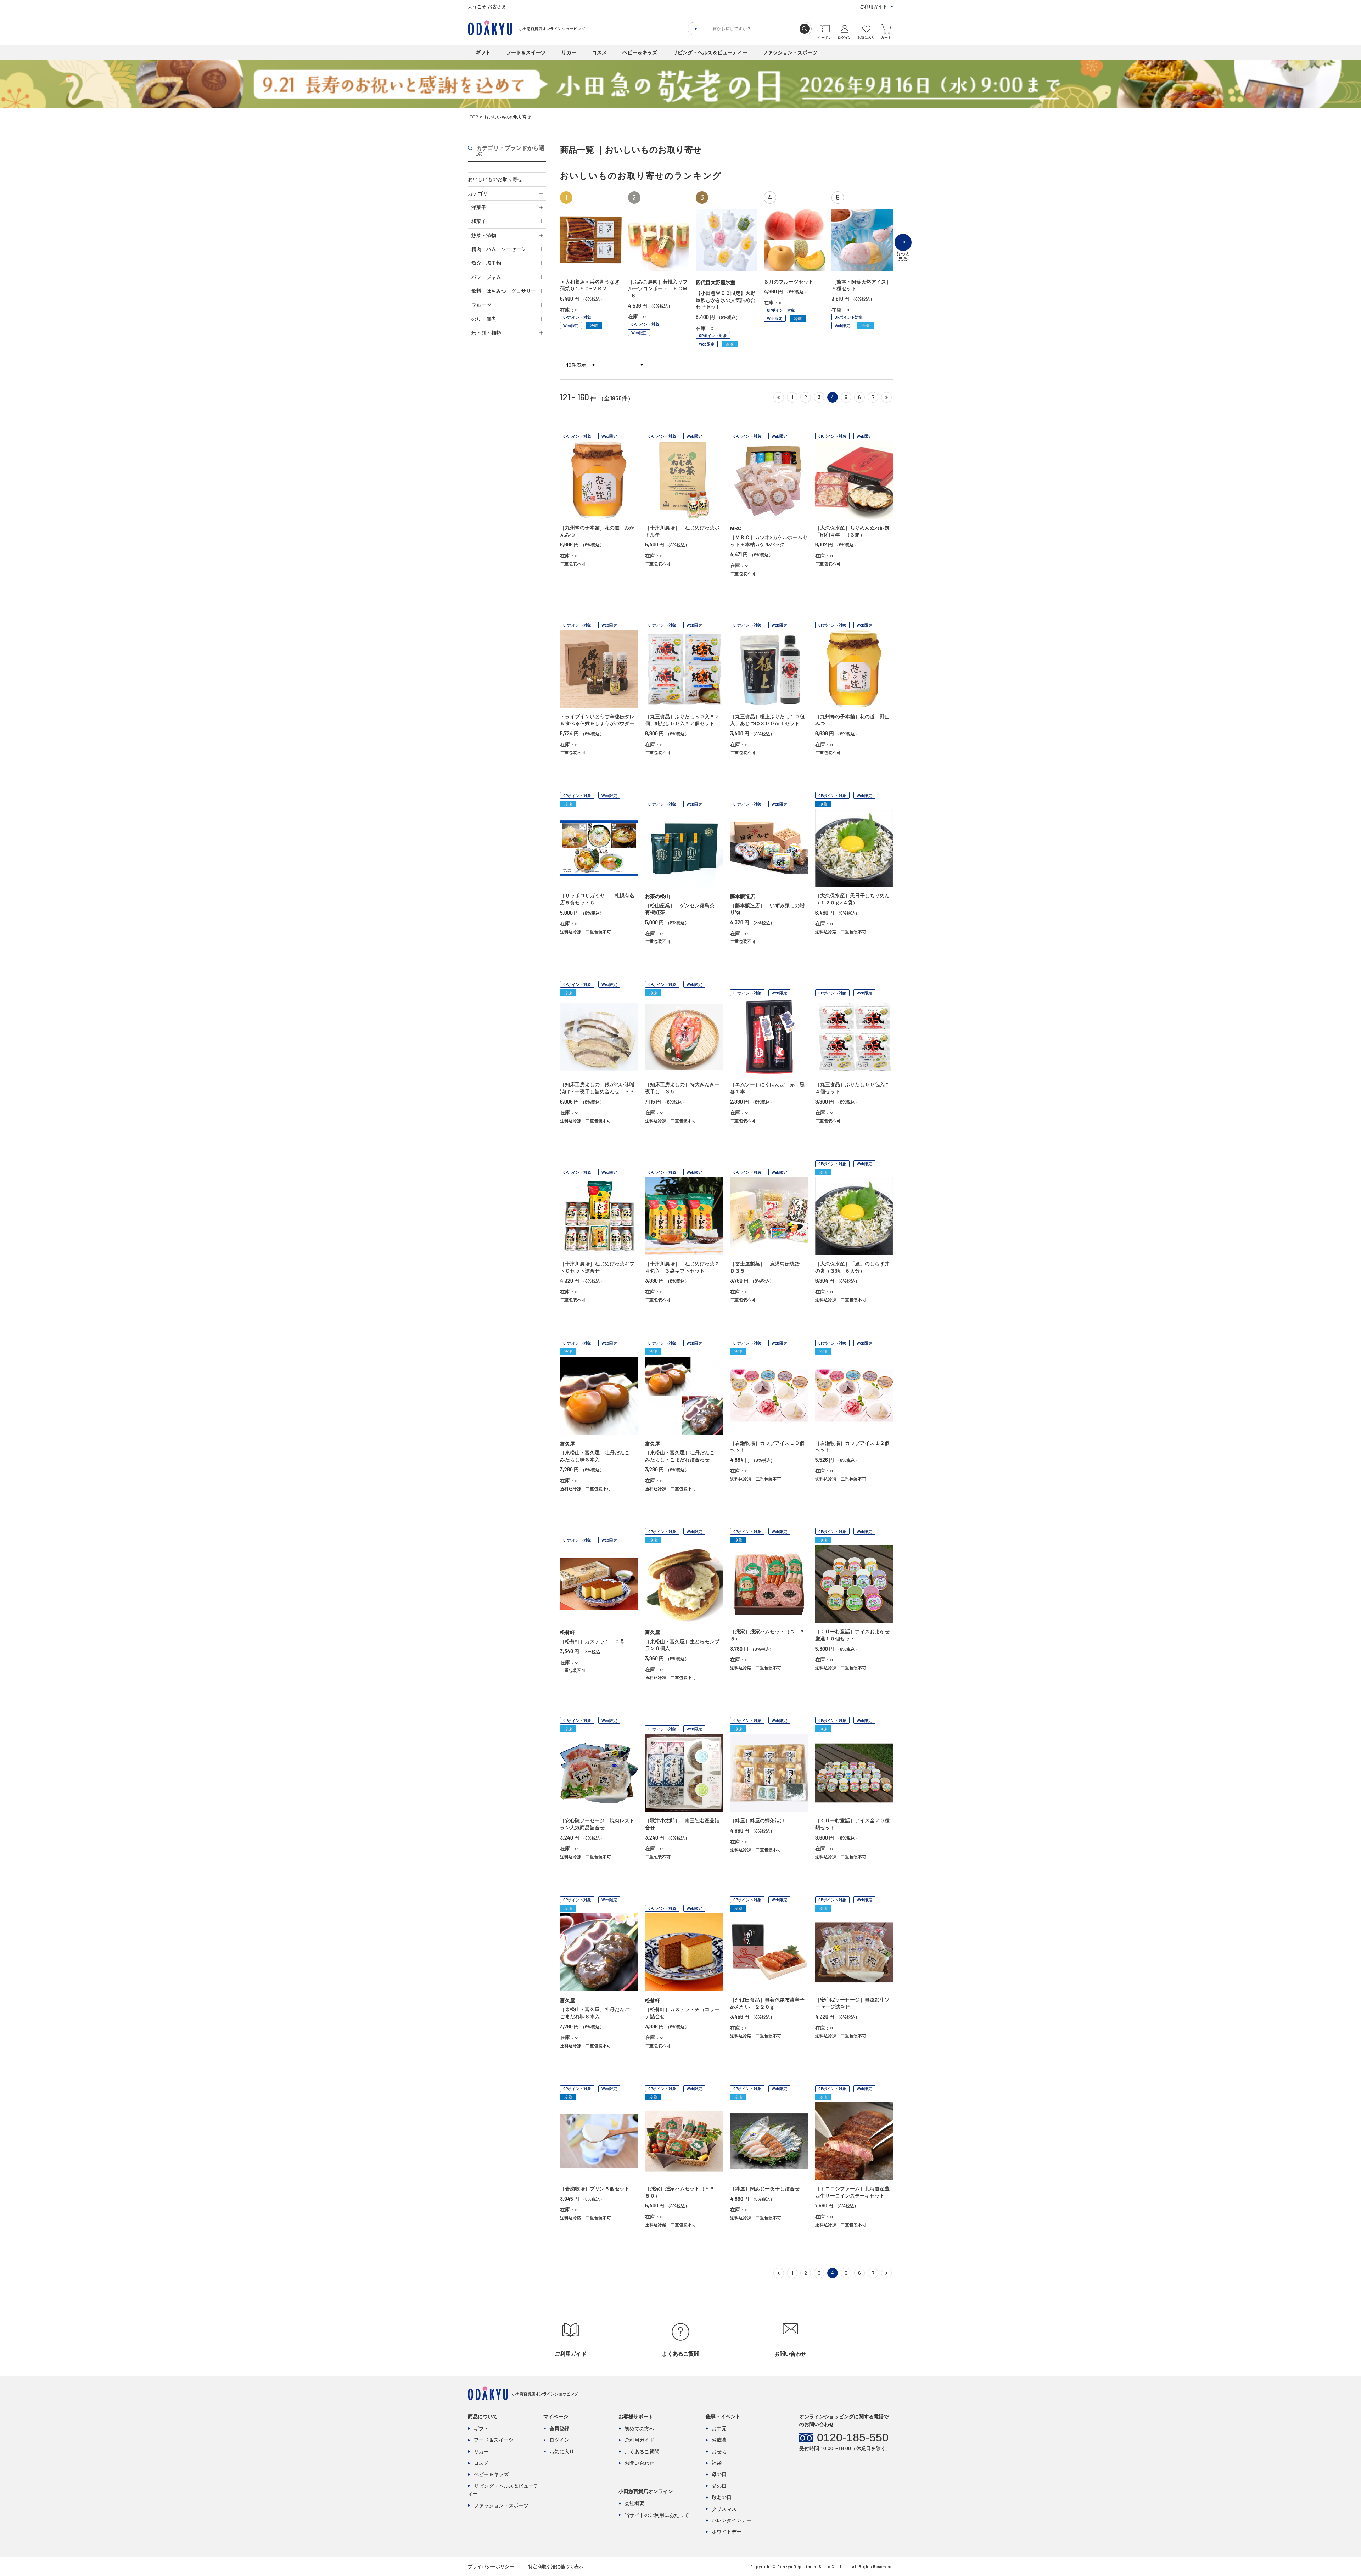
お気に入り (562, 2452)
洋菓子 (479, 207)
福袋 (717, 2463)
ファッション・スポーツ (790, 52)
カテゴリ (478, 193)
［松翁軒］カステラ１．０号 (592, 1641)
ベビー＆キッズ (640, 52)
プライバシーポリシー (491, 2567)
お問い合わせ (639, 2463)
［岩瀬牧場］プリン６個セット (595, 2189)
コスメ (599, 52)
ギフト (483, 52)
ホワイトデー (727, 2532)
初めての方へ (639, 2429)
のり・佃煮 (484, 319)
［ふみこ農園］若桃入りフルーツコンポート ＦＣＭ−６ (658, 289)
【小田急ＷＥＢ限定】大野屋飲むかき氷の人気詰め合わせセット (726, 300)
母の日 (719, 2474)
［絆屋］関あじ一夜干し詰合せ (765, 2189)
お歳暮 (719, 2440)
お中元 (719, 2429)
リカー (569, 52)
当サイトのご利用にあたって (657, 2515)
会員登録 (559, 2429)
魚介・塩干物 (486, 263)
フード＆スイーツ (526, 52)
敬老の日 (722, 2497)
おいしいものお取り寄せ (495, 179)
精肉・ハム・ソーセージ (499, 249)
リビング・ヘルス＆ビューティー (710, 52)
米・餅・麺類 (486, 333)
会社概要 (634, 2503)
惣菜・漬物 (484, 235)
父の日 (719, 2486)
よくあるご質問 (642, 2452)
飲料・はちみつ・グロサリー (504, 291)
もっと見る (903, 251)
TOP (474, 117)
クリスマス (724, 2509)
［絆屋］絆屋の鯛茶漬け (757, 1820)
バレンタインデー (732, 2520)
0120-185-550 (853, 2437)
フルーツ (481, 305)
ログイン (559, 2440)
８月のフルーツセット (789, 282)
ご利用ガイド (873, 7)
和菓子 (479, 221)
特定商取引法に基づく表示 (556, 2567)
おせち (719, 2452)
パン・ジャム (486, 277)
